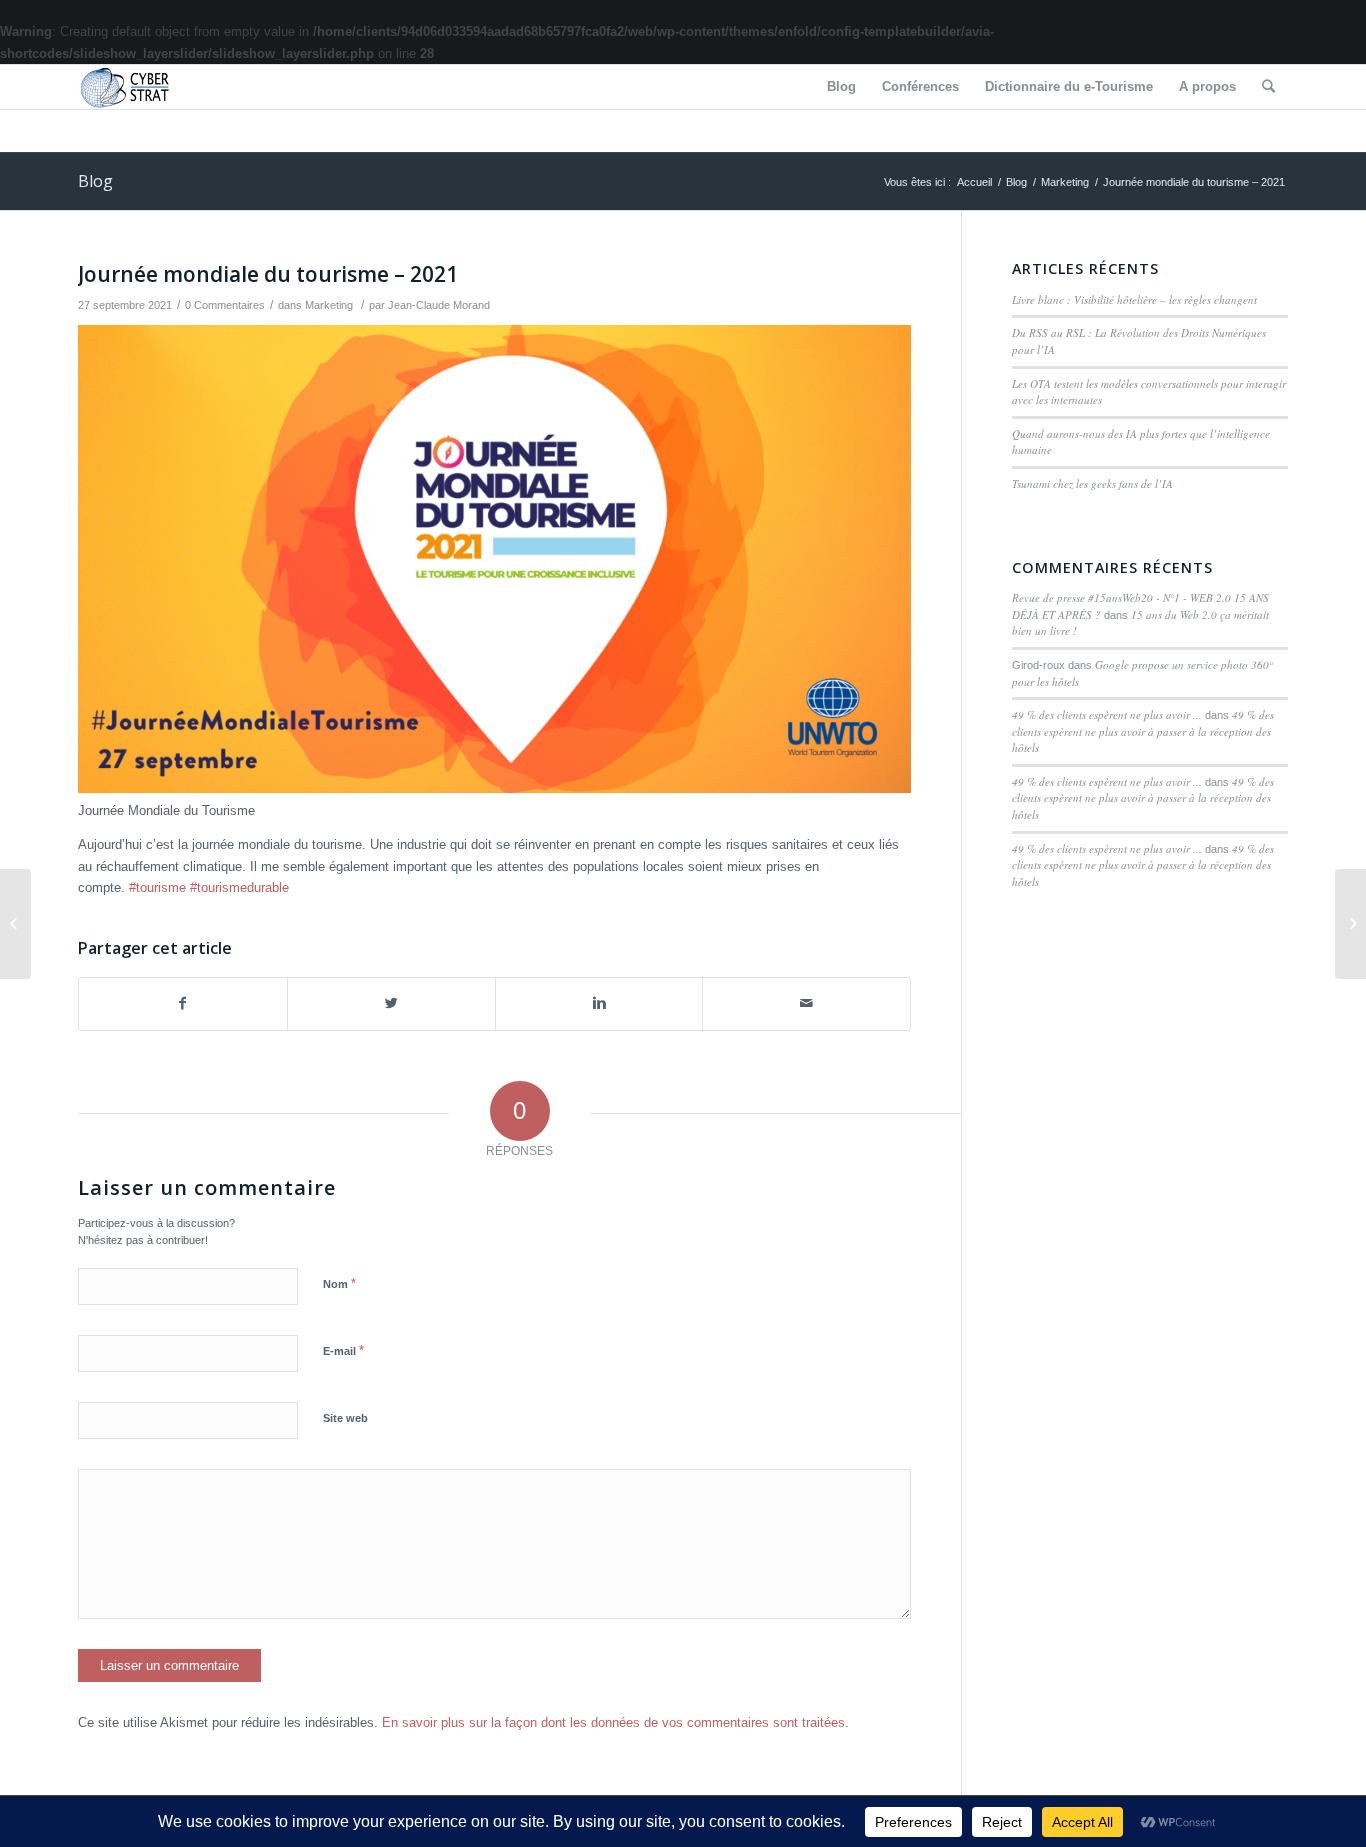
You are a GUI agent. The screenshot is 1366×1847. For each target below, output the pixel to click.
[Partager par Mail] (806, 1003)
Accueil (974, 182)
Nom (339, 1283)
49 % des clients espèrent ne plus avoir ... (1107, 714)
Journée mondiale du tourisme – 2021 (268, 274)
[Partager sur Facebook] (183, 1003)
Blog (95, 181)
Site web (345, 1418)
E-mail (343, 1350)
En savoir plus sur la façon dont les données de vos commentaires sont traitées (613, 1722)
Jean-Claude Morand (439, 305)
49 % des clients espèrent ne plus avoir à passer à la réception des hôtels (1143, 731)
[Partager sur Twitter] (391, 1003)
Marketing (1065, 182)
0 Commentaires (225, 305)
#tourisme (157, 887)
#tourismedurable (239, 887)
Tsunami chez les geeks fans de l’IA (1092, 483)
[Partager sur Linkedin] (599, 1003)
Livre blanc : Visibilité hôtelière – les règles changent (1134, 299)
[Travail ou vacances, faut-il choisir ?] (15, 924)
